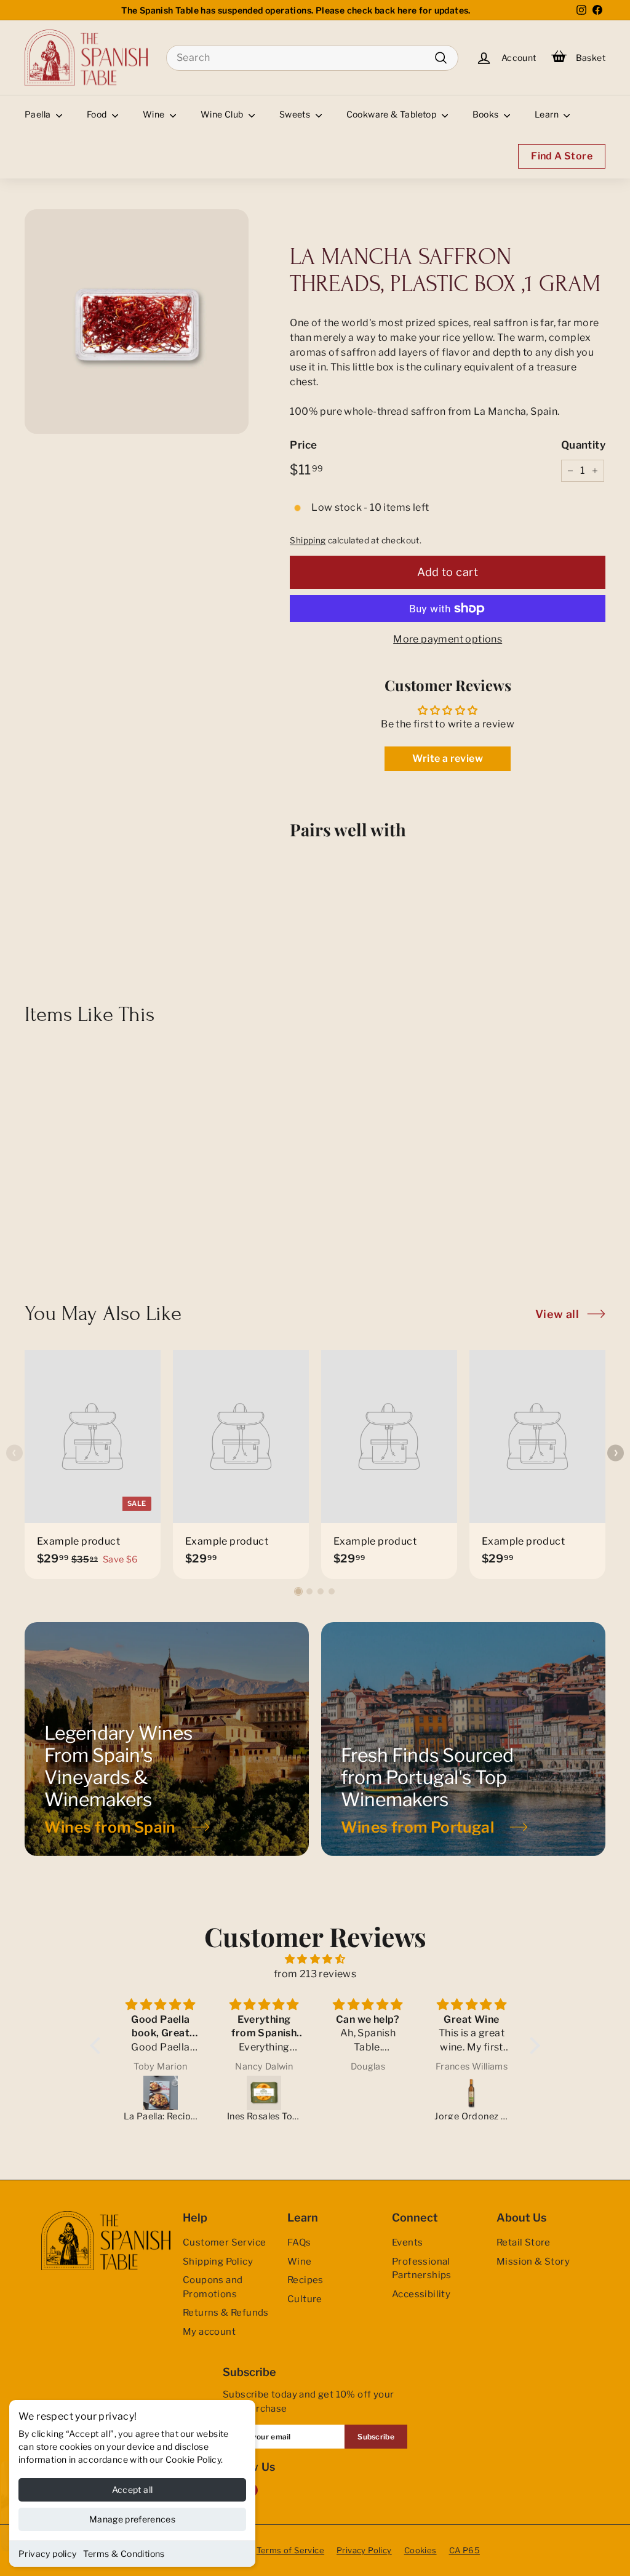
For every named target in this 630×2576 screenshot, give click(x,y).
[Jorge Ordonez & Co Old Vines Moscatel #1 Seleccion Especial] (472, 2093)
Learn (548, 114)
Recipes (305, 2280)
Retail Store (524, 2242)
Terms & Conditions (124, 2554)
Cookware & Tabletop (393, 114)
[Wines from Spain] (167, 1739)
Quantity (583, 445)
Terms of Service (290, 2550)
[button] (298, 1591)
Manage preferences (132, 2519)
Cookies (421, 2550)
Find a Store (562, 156)
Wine (155, 114)
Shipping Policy (218, 2262)
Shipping (308, 540)
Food (98, 114)
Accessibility (421, 2294)
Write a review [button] (448, 758)
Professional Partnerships (422, 2269)
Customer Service (224, 2242)
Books (487, 114)
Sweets (296, 114)
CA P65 (465, 2550)
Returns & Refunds (226, 2313)
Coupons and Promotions (213, 2287)
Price (303, 445)
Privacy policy (48, 2554)
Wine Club (223, 114)
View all (557, 1314)
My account (209, 2332)
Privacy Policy (364, 2550)
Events (407, 2242)
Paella (39, 114)
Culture (305, 2299)
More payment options (448, 639)
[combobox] (312, 58)
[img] (315, 1959)
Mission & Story (533, 2262)
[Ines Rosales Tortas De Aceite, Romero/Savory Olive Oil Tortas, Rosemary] (264, 2093)
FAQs (299, 2242)
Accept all (133, 2490)
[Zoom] (137, 321)
